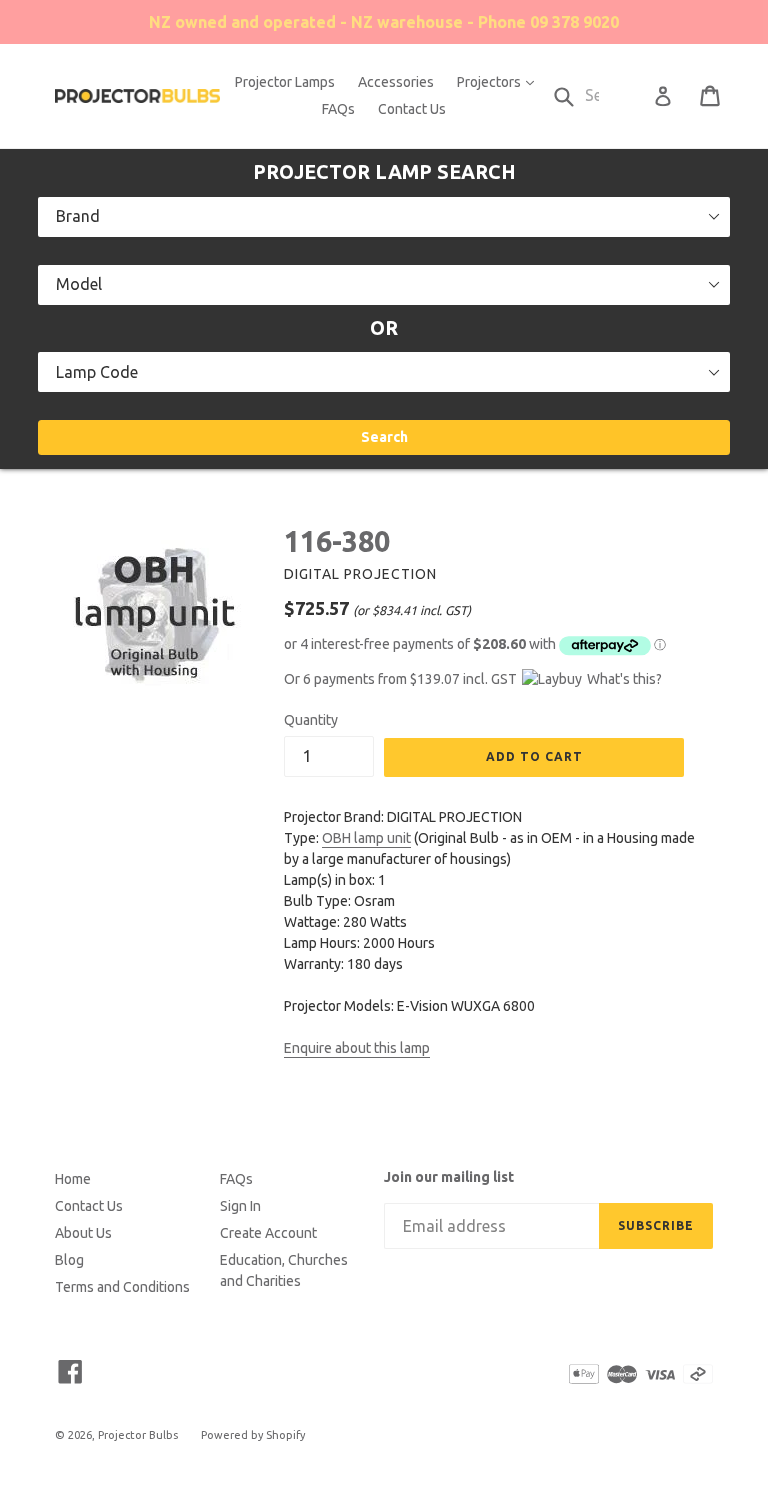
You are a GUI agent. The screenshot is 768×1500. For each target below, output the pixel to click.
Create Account (268, 1233)
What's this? (624, 679)
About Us (83, 1233)
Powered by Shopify (253, 1435)
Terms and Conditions (122, 1287)
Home (73, 1179)
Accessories (396, 82)
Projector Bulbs (138, 1435)
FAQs (338, 109)
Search (384, 437)
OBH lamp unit (366, 838)
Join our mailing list (449, 1177)
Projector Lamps (285, 82)
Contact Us (412, 109)
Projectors (500, 81)
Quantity (311, 720)
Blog (69, 1260)
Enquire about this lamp (357, 1048)
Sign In (240, 1206)
